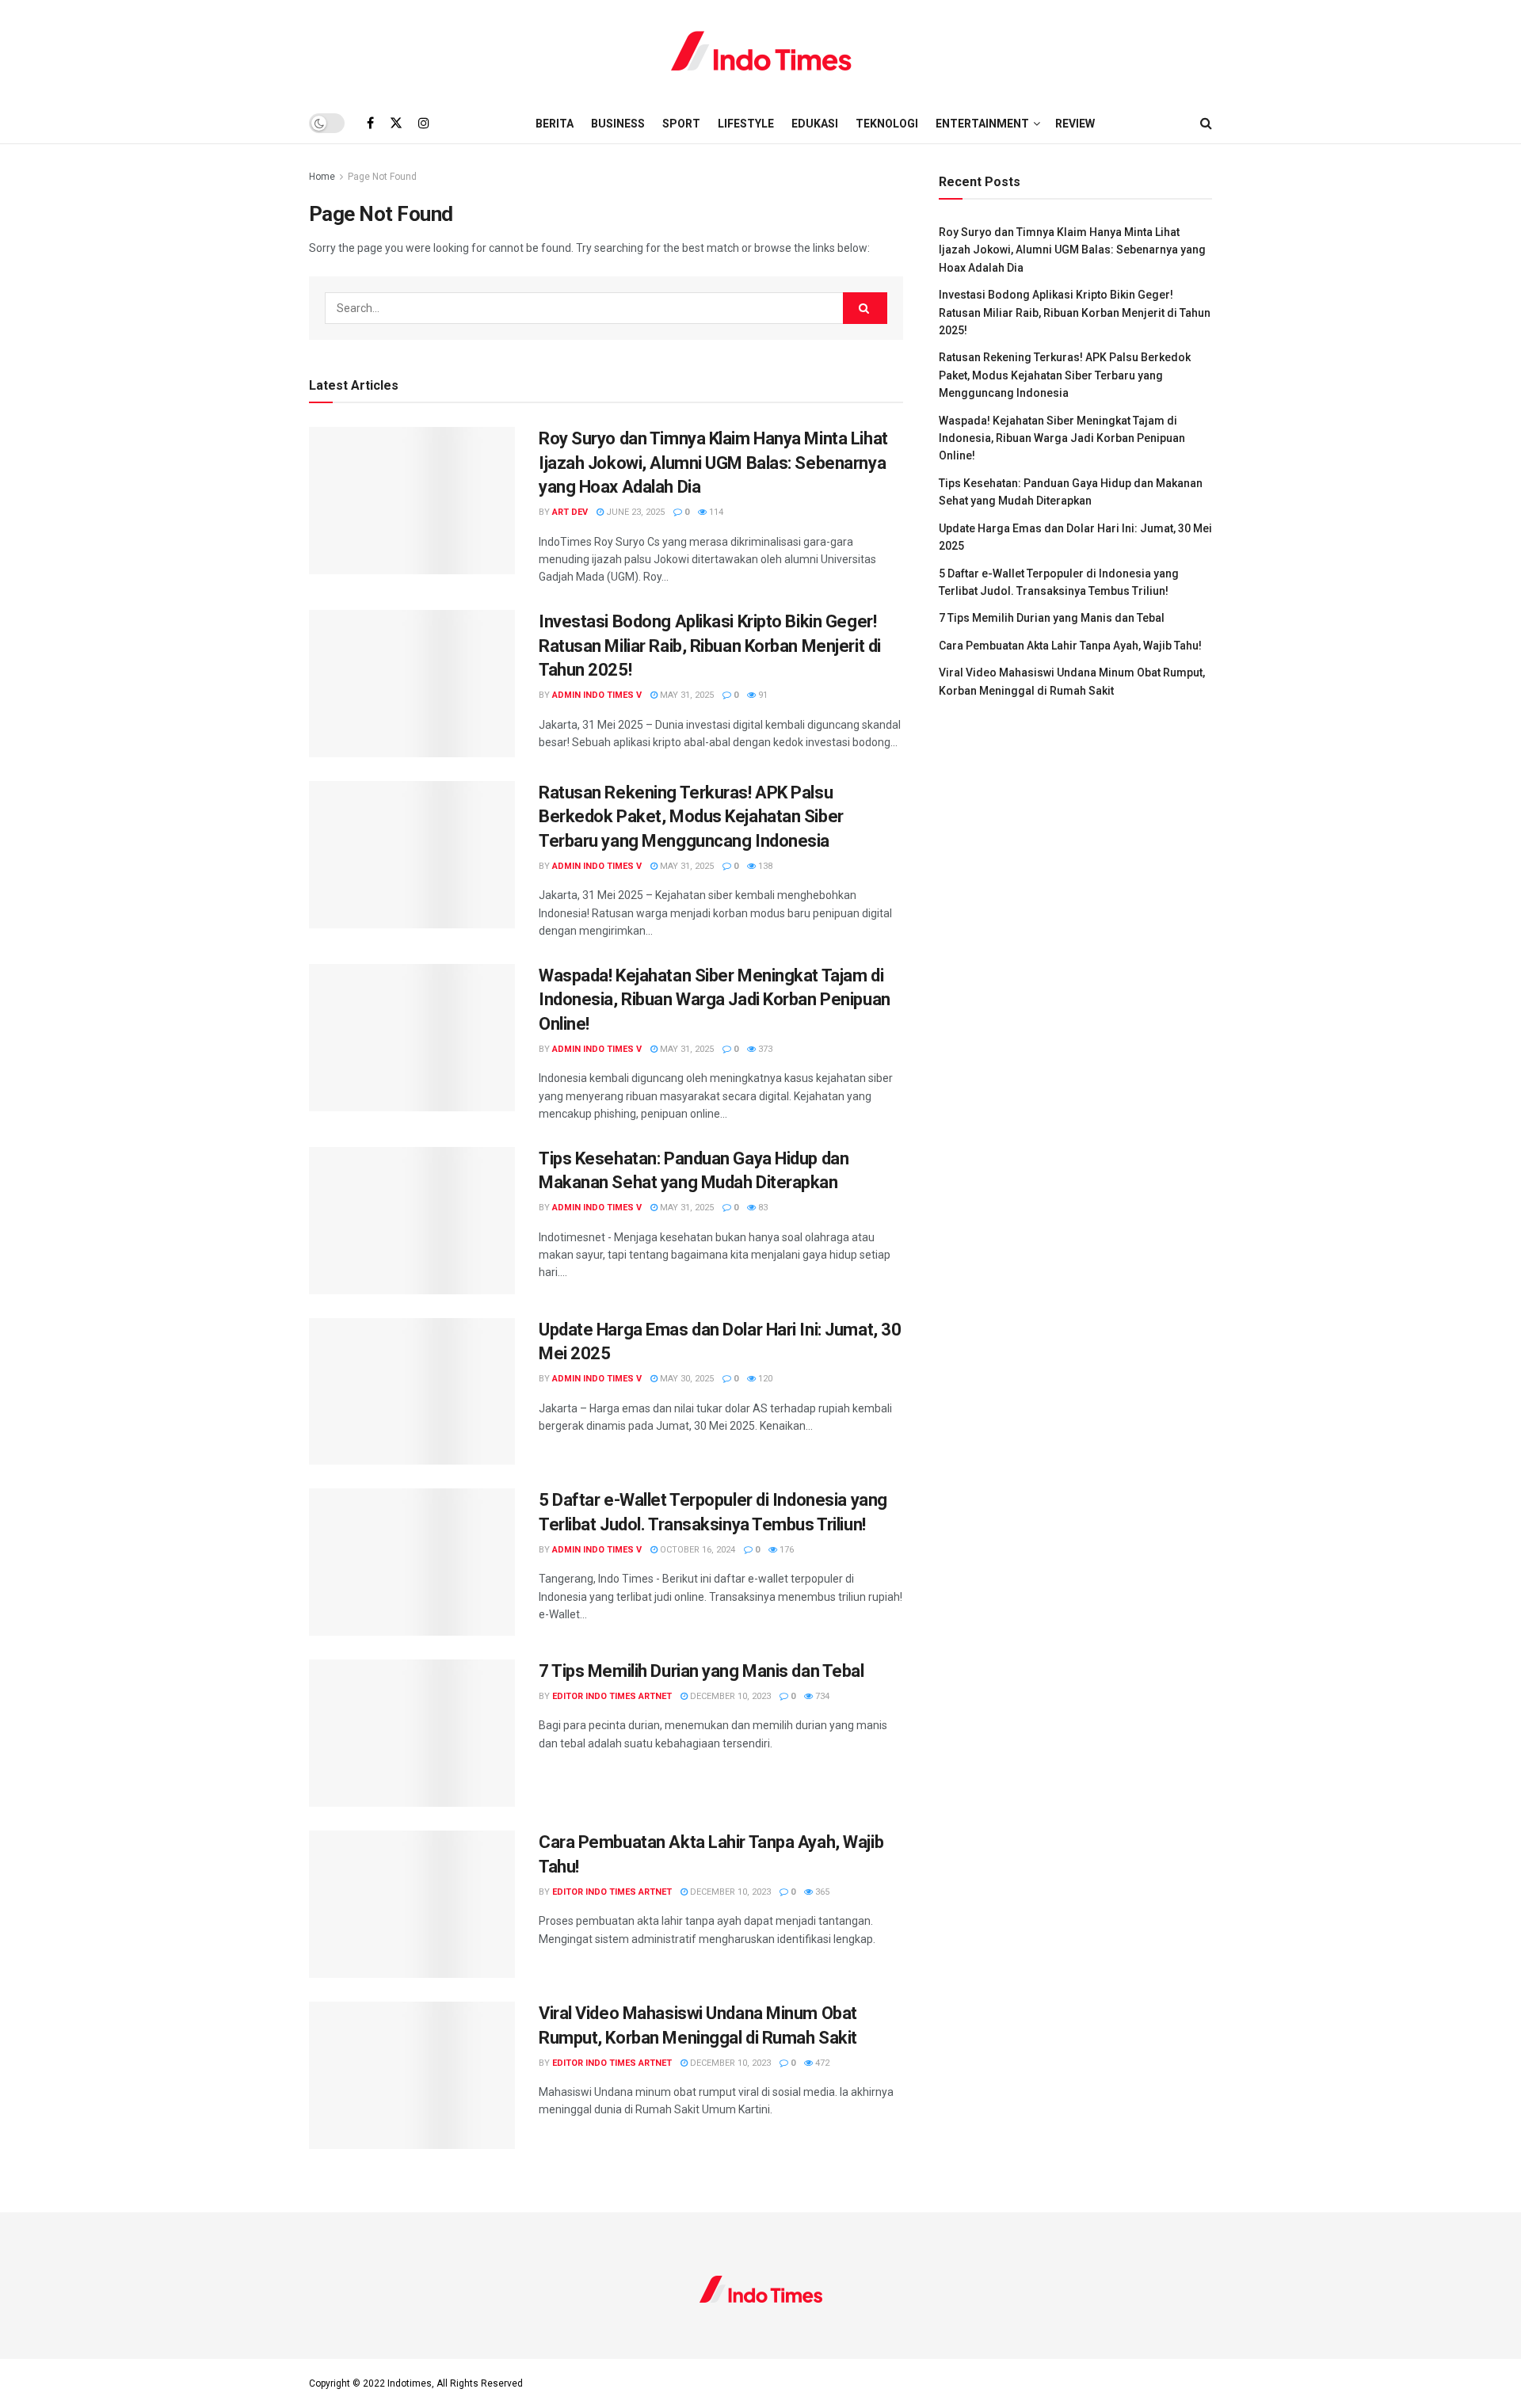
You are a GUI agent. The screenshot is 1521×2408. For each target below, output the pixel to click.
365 (821, 1892)
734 (821, 1696)
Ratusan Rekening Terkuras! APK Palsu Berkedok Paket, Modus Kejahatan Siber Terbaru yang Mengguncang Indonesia (691, 817)
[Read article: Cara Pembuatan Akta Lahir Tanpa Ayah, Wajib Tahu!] (412, 1904)
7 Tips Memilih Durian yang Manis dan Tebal (701, 1671)
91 (762, 695)
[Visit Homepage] (761, 51)
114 (715, 512)
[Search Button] (1206, 124)
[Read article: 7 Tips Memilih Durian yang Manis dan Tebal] (412, 1733)
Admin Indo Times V (597, 695)
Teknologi (887, 124)
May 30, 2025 (686, 1379)
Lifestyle (746, 124)
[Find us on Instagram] (424, 123)
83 (762, 1208)
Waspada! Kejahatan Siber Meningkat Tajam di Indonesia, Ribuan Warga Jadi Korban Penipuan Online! (715, 1000)
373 (764, 1049)
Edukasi (815, 124)
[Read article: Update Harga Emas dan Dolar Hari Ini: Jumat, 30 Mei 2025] (412, 1392)
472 (821, 2063)
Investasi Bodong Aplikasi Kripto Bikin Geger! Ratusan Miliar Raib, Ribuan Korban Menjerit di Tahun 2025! (710, 646)
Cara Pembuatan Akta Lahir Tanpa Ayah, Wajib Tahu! (1070, 646)
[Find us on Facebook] (370, 123)
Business (618, 124)
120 (764, 1379)
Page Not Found (382, 177)
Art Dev (570, 512)
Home (322, 177)
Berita (555, 124)
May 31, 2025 (686, 695)
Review (1075, 124)
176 (785, 1550)
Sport (681, 124)
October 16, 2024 (696, 1550)
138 (764, 866)
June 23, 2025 (634, 512)
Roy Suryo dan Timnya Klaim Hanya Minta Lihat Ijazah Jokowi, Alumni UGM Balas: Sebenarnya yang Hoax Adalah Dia (713, 463)
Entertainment (982, 124)
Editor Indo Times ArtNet (612, 1696)
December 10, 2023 (729, 1696)
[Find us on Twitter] (396, 123)
